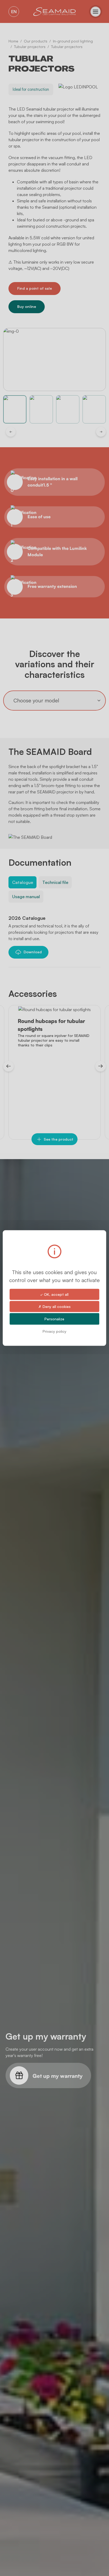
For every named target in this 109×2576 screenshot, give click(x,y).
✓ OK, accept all (54, 1294)
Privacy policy (54, 1331)
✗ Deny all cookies (54, 1306)
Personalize (54, 1319)
